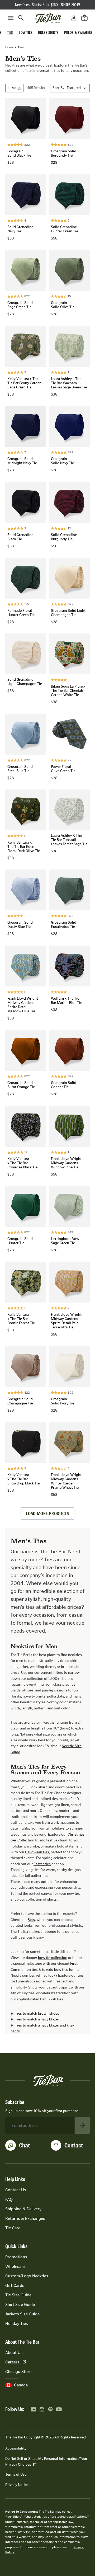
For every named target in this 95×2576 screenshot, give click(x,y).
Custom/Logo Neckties (27, 2276)
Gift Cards (15, 2285)
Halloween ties (37, 1852)
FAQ (9, 2199)
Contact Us (16, 2190)
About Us (14, 2352)
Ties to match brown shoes (37, 2013)
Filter (12, 88)
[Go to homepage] (47, 18)
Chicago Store (18, 2371)
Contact (74, 2145)
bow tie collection (53, 1958)
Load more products (47, 1513)
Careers (12, 2362)
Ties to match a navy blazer (37, 2019)
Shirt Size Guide (20, 2304)
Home (9, 47)
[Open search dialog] (21, 18)
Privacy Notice (17, 2485)
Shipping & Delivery (23, 2209)
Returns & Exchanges (25, 2218)
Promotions (16, 2257)
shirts (52, 1899)
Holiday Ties (17, 2323)
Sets (31, 1920)
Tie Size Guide (18, 2295)
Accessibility (16, 2448)
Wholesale (15, 2266)
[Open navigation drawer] (11, 18)
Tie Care (13, 2228)
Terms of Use (16, 2474)
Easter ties (42, 1864)
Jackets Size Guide (22, 2314)
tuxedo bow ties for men (62, 1970)
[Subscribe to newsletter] (82, 2125)
